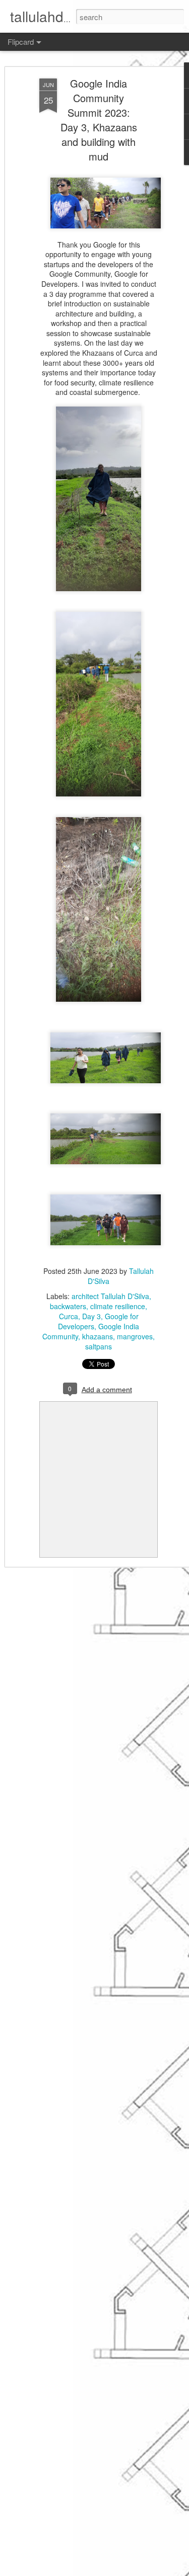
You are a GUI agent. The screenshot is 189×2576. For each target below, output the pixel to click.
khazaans (98, 1336)
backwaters (68, 1306)
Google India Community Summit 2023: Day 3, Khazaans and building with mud (99, 120)
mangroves (135, 1336)
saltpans (99, 1346)
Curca (69, 1316)
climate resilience (118, 1306)
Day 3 (91, 1316)
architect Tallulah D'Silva (110, 1296)
